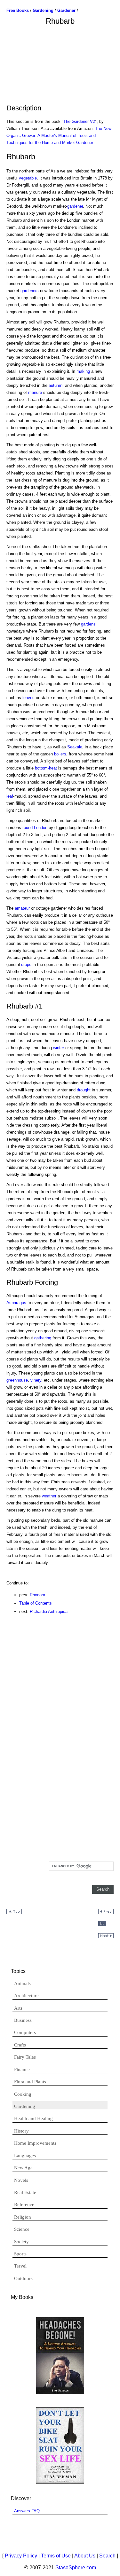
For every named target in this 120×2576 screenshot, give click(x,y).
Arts (18, 2008)
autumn (56, 385)
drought (84, 1090)
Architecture (26, 1996)
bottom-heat (46, 768)
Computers (25, 2032)
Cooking (23, 2094)
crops (26, 965)
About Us (85, 2556)
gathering (43, 1338)
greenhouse (17, 1380)
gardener (75, 206)
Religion (23, 2217)
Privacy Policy (21, 2556)
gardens (88, 624)
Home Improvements (35, 2143)
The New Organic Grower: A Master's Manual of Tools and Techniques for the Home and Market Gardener (59, 136)
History (21, 2131)
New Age (23, 2168)
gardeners (30, 291)
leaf (10, 796)
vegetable (28, 178)
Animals (22, 1983)
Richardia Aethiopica (49, 1611)
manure (35, 392)
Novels (21, 2180)
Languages (25, 2156)
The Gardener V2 (79, 121)
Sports (20, 2254)
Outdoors (23, 2278)
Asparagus (16, 1303)
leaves (28, 698)
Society (21, 2242)
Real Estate (25, 2192)
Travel (20, 2266)
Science (22, 2229)
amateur (22, 908)
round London (35, 828)
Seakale (75, 747)
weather (49, 1496)
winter (59, 1048)
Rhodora (37, 1595)
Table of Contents (36, 1603)
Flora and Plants (30, 2082)
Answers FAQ (27, 2511)
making (83, 371)
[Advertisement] (60, 61)
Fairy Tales (25, 2057)
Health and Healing (33, 2118)
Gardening (25, 2106)
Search (107, 2556)
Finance (22, 2070)
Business (23, 2020)
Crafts (20, 2045)
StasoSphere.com (76, 2568)
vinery (36, 1380)
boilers (60, 754)
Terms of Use (56, 2556)
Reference (24, 2205)
